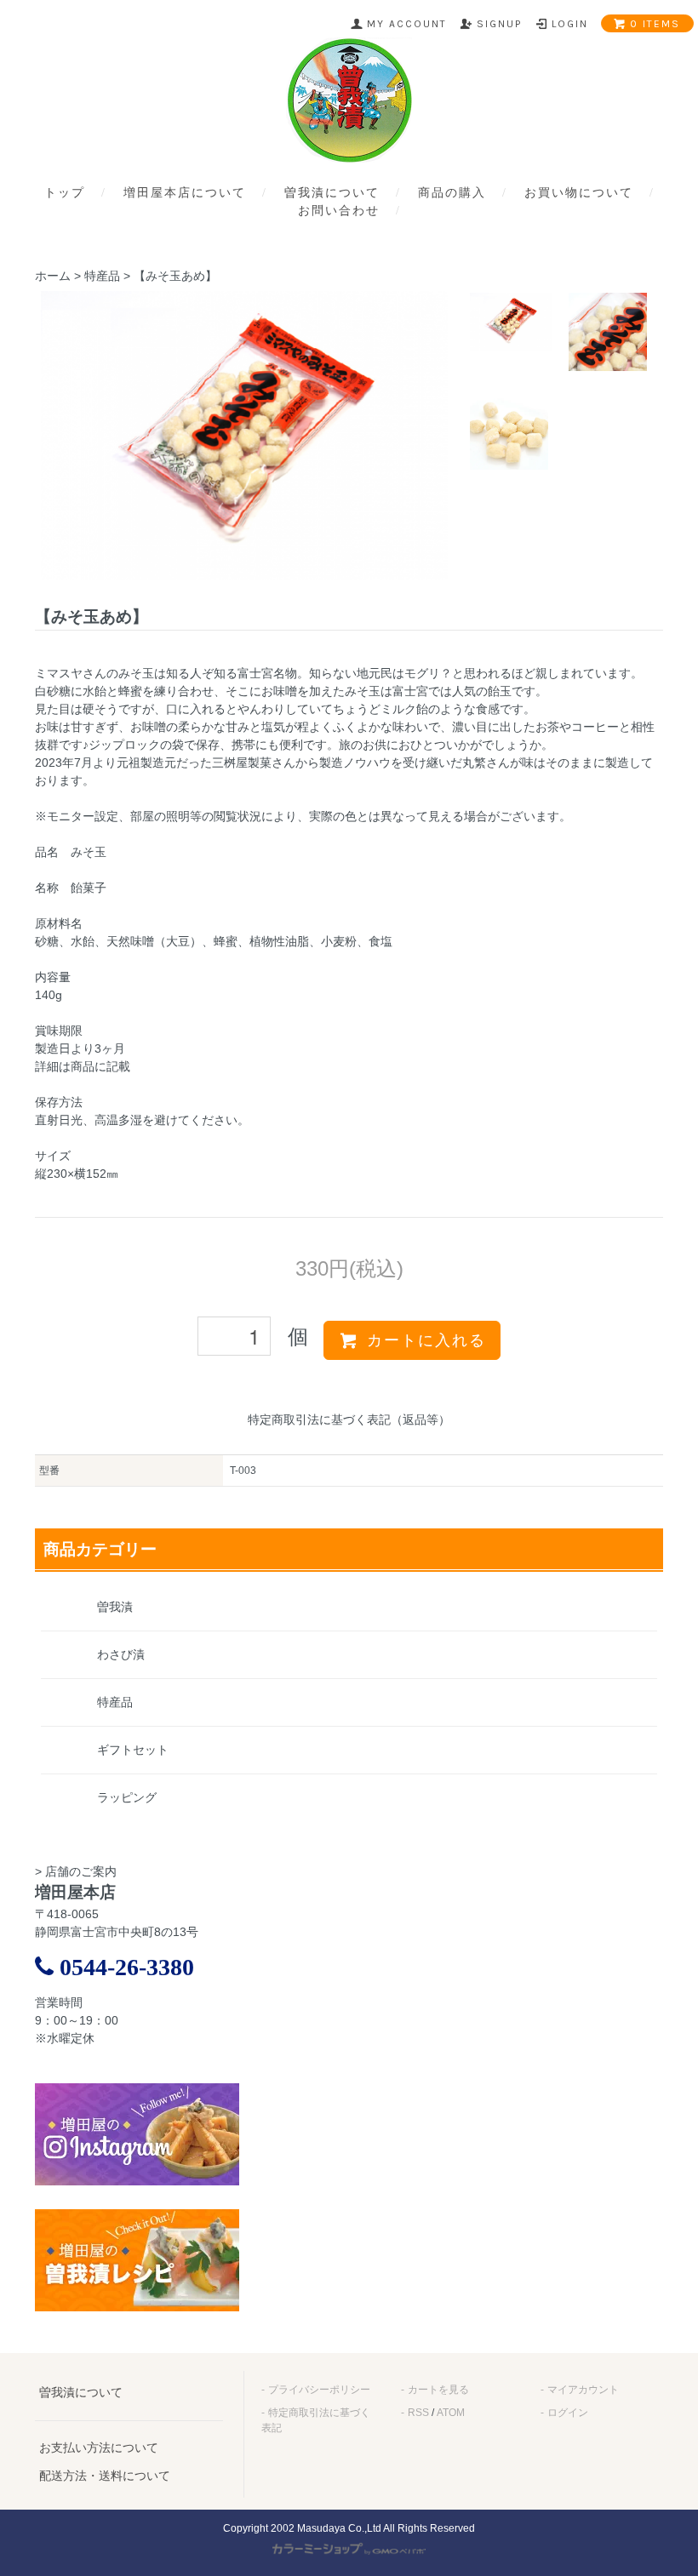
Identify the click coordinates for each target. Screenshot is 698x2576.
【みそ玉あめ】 (175, 276)
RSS (418, 2413)
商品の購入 (452, 193)
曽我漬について (332, 193)
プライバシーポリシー (319, 2390)
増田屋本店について (185, 193)
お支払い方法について (99, 2447)
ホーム (53, 276)
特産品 (102, 276)
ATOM (451, 2413)
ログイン (568, 2413)
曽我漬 (115, 1607)
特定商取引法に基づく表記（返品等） (349, 1419)
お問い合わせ (339, 211)
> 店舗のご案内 (76, 1871)
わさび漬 (121, 1654)
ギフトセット (133, 1750)
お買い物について (579, 193)
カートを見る (438, 2390)
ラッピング (127, 1797)
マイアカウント (583, 2390)
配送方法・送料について (105, 2476)
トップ (65, 193)
